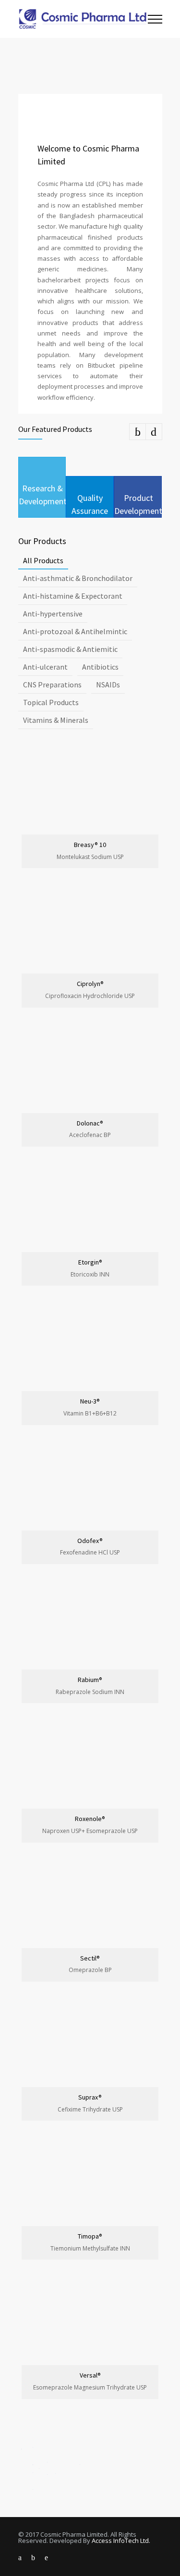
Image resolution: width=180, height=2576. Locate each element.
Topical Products (51, 702)
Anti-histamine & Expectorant (73, 596)
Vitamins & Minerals (56, 720)
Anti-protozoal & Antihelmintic (75, 631)
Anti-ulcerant (45, 667)
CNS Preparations (52, 685)
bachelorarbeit (59, 280)
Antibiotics (100, 667)
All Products (43, 560)
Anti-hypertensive (53, 614)
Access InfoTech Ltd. (121, 2541)
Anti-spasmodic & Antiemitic (70, 649)
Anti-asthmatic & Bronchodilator (78, 578)
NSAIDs (108, 685)
